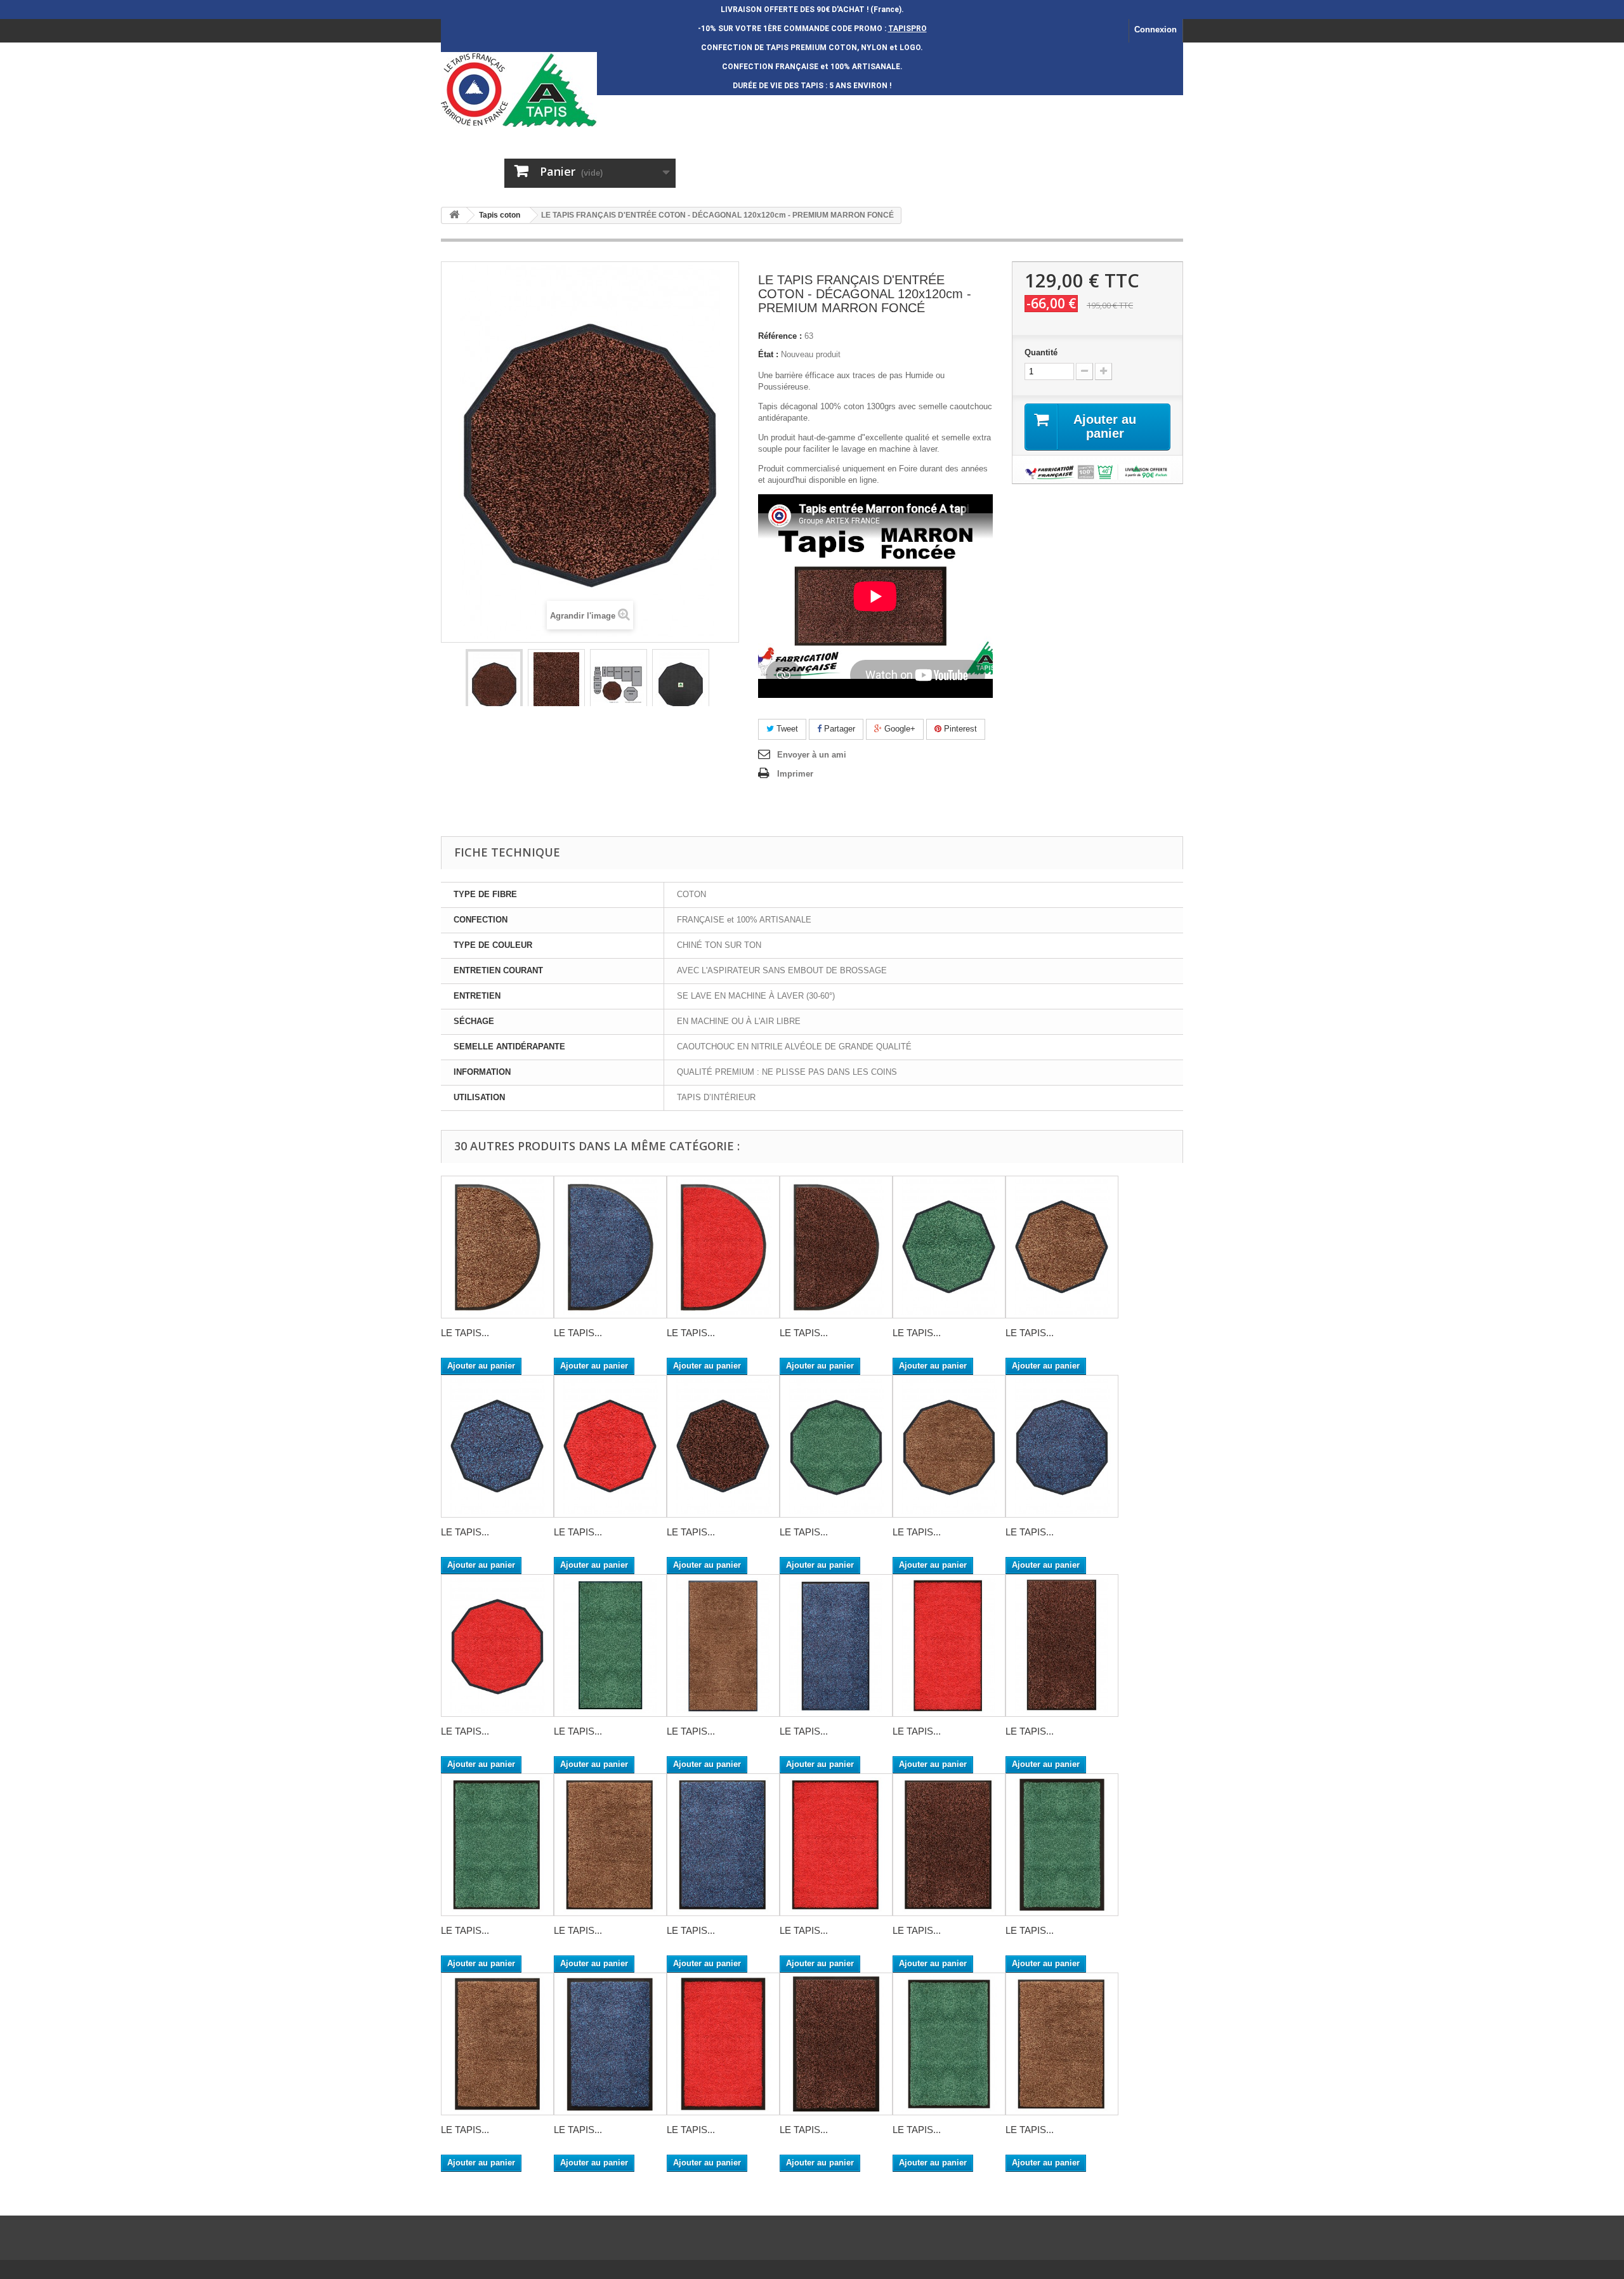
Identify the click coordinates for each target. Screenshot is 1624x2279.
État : (768, 354)
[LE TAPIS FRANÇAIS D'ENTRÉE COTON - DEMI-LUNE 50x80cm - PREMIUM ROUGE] (723, 1247)
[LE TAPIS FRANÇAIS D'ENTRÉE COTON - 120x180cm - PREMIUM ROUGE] (836, 1845)
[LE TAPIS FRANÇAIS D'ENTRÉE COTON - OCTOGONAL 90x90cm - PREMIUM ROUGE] (610, 1446)
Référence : (780, 336)
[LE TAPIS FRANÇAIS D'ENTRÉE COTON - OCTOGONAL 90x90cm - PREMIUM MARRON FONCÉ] (723, 1446)
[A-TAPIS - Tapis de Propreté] (558, 89)
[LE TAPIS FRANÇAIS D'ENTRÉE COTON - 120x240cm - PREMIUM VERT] (610, 1645)
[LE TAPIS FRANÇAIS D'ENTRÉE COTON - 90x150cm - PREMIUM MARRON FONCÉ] (836, 2044)
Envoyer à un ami (812, 755)
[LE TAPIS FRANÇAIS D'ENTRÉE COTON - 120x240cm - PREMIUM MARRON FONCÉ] (1062, 1645)
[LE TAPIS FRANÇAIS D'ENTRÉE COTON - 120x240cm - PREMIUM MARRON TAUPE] (723, 1645)
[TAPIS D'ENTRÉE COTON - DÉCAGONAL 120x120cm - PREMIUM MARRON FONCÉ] (494, 685)
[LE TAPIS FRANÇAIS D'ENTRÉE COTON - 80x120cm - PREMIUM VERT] (949, 2044)
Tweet (786, 729)
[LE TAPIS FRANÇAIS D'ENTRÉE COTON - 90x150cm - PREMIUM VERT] (1062, 1845)
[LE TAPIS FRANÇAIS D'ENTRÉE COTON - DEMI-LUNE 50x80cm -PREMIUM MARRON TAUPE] (497, 1247)
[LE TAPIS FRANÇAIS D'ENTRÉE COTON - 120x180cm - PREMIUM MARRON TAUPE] (610, 1845)
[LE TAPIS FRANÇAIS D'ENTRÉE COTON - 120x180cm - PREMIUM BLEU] (723, 1845)
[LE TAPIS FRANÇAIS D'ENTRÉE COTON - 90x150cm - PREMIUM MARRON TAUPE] (497, 2044)
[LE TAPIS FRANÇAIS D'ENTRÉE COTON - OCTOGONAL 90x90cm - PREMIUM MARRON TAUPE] (1062, 1247)
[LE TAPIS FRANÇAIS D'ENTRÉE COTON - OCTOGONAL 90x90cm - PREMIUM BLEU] (497, 1446)
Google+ (899, 729)
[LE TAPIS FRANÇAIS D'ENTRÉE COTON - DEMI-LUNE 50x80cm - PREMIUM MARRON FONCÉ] (836, 1247)
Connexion (1156, 30)
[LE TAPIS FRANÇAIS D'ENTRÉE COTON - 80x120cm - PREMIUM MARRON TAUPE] (1062, 2044)
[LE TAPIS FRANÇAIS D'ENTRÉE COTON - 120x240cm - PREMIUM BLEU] (836, 1645)
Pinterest (959, 729)
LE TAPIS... (465, 1333)
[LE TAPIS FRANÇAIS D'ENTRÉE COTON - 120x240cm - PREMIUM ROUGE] (949, 1645)
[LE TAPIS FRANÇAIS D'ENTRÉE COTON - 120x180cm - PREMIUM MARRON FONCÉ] (949, 1845)
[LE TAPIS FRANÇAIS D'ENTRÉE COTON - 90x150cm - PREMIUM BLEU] (610, 2044)
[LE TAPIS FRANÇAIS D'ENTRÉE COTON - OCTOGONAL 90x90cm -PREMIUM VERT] (949, 1247)
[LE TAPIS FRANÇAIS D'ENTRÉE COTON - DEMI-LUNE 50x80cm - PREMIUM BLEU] (610, 1247)
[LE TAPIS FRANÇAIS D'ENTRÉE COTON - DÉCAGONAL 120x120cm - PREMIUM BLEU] (1062, 1446)
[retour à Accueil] (454, 215)
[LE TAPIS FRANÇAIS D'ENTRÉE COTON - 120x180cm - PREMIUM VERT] (497, 1845)
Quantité (1041, 352)
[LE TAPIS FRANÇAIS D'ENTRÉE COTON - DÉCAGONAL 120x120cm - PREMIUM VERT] (836, 1446)
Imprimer (795, 774)
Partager (838, 729)
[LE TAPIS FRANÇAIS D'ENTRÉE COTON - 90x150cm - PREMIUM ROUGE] (723, 2044)
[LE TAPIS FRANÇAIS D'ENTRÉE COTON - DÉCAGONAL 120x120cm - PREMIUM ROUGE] (497, 1645)
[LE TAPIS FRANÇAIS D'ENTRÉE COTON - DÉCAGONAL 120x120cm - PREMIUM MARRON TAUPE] (949, 1446)
